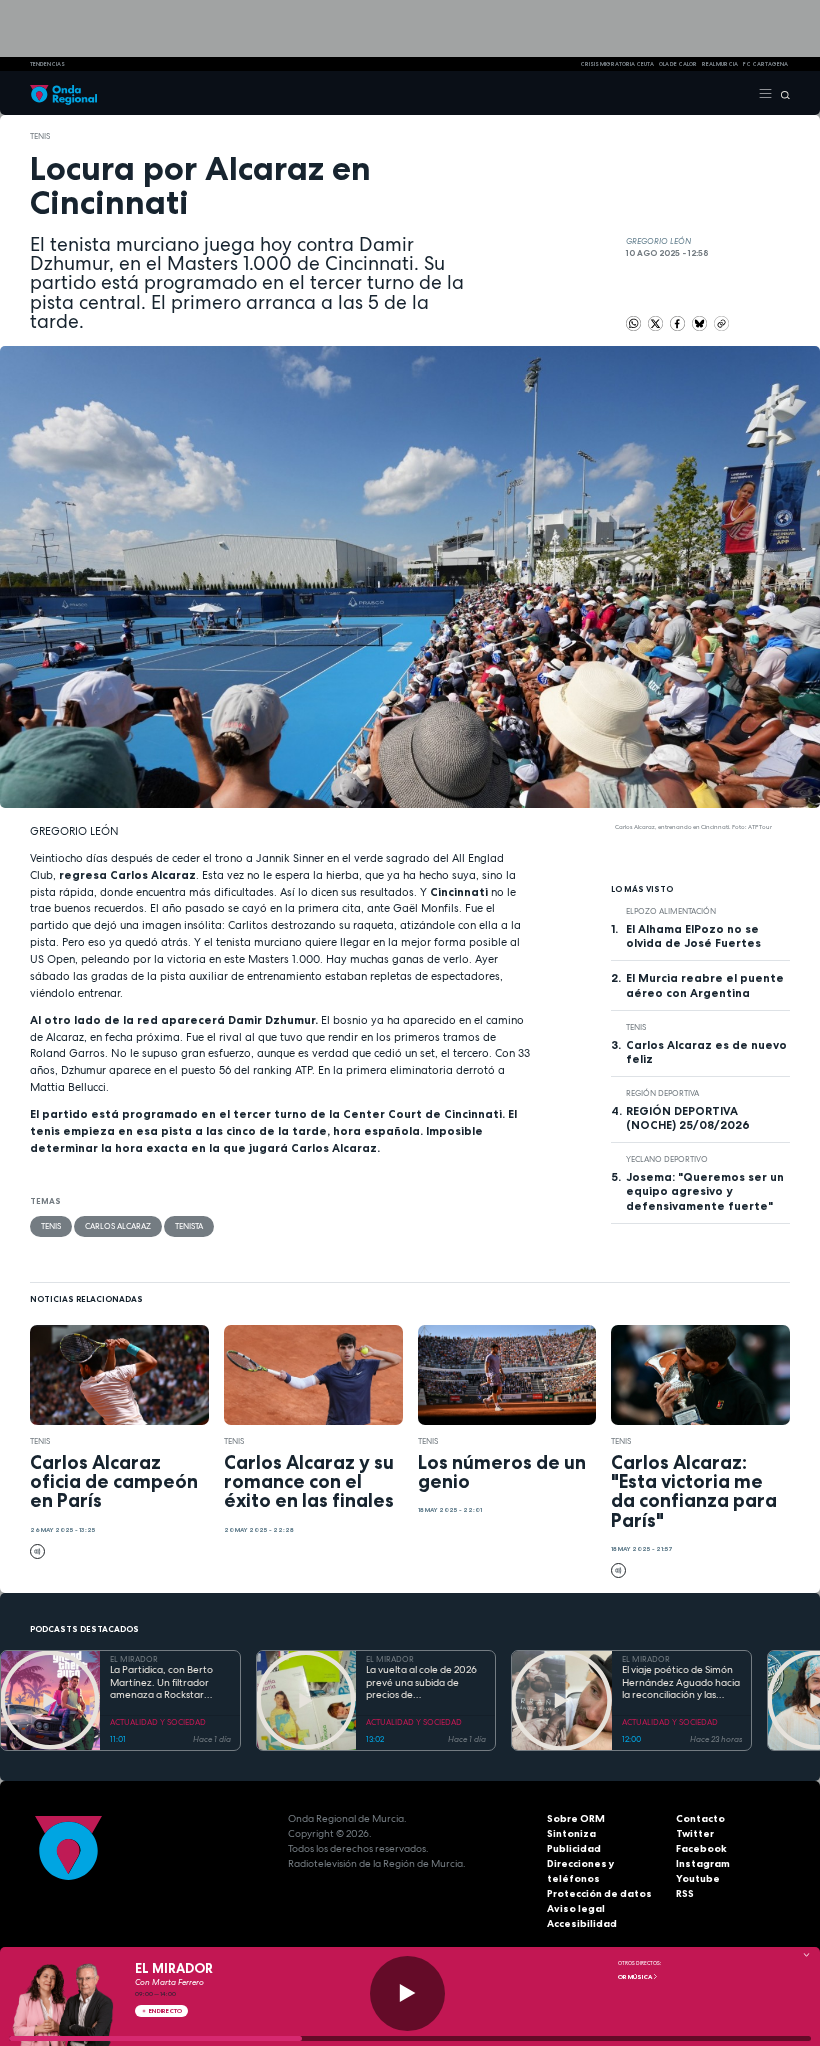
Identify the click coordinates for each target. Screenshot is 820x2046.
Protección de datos (599, 1893)
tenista (189, 1226)
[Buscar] (781, 93)
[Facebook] (678, 323)
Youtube (698, 1878)
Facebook (701, 1848)
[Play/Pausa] (407, 1993)
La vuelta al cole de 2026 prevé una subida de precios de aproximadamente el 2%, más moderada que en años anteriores (423, 1683)
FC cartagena (765, 64)
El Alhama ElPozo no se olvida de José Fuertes (693, 936)
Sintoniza (571, 1833)
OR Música (635, 1977)
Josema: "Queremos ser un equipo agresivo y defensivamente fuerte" (705, 1191)
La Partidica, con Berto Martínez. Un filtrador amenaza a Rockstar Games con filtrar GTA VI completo (165, 1683)
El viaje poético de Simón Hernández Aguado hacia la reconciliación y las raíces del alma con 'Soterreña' (681, 1683)
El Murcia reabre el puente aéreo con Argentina (705, 985)
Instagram (703, 1863)
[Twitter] (656, 323)
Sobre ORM (576, 1818)
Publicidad (574, 1848)
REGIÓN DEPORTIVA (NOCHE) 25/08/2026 (688, 1118)
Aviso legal (576, 1908)
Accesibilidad (582, 1923)
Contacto (700, 1818)
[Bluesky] (700, 323)
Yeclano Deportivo (667, 1159)
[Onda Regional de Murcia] (63, 93)
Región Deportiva (662, 1093)
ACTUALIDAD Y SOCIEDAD (158, 1722)
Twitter (695, 1833)
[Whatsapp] (633, 323)
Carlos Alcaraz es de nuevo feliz (706, 1052)
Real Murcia (720, 64)
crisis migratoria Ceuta (617, 64)
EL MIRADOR (134, 1659)
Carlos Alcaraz (118, 1226)
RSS (685, 1893)
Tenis (40, 136)
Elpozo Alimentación (671, 911)
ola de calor (678, 64)
